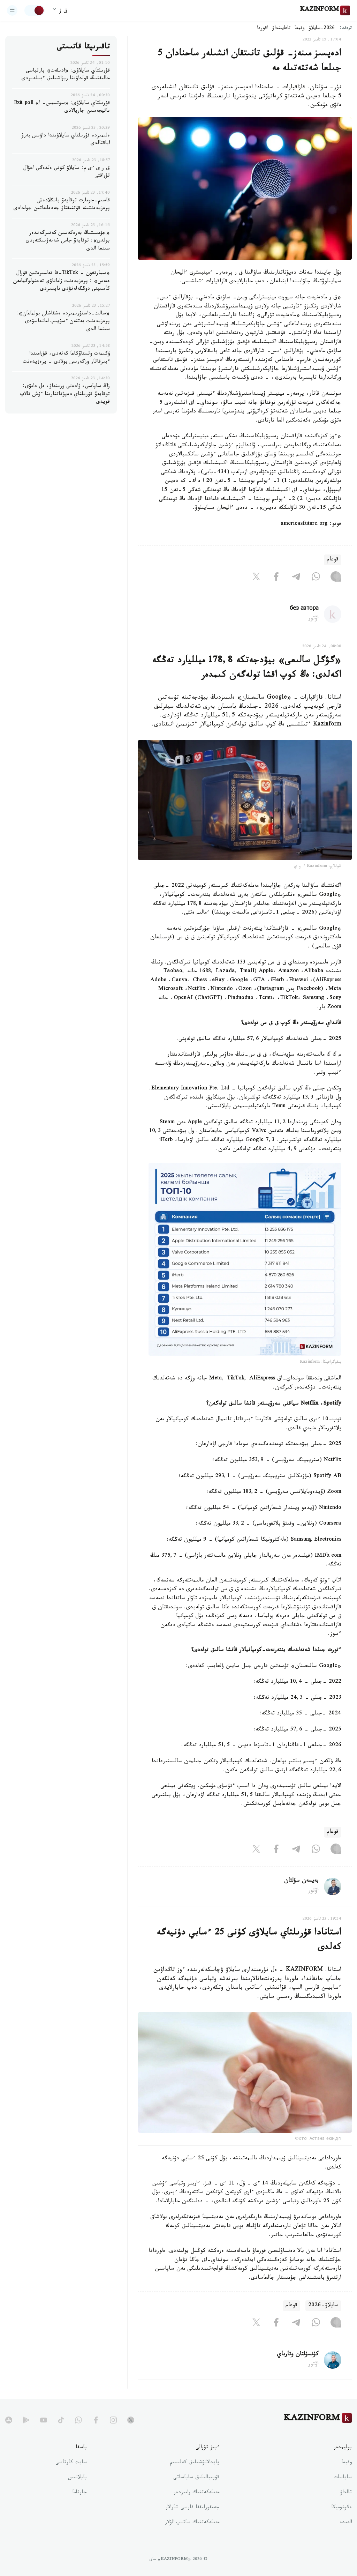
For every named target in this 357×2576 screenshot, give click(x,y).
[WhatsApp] (316, 578)
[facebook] (96, 2420)
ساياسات (343, 2478)
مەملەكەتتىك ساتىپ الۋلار (192, 2523)
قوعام (333, 560)
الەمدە (346, 2523)
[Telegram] (296, 578)
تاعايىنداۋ (281, 29)
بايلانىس (77, 2478)
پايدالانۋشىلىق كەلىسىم (195, 2463)
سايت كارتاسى (71, 2463)
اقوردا (263, 29)
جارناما (79, 2493)
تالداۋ (346, 2493)
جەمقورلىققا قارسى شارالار (192, 2508)
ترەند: (346, 28)
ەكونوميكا (341, 2508)
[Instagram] (336, 578)
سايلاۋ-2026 (323, 2306)
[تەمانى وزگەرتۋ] (35, 10)
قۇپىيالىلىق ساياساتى (196, 2478)
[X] (256, 578)
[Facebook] (276, 578)
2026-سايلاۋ (322, 29)
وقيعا (300, 29)
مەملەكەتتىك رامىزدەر (196, 2493)
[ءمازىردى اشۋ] (12, 10)
